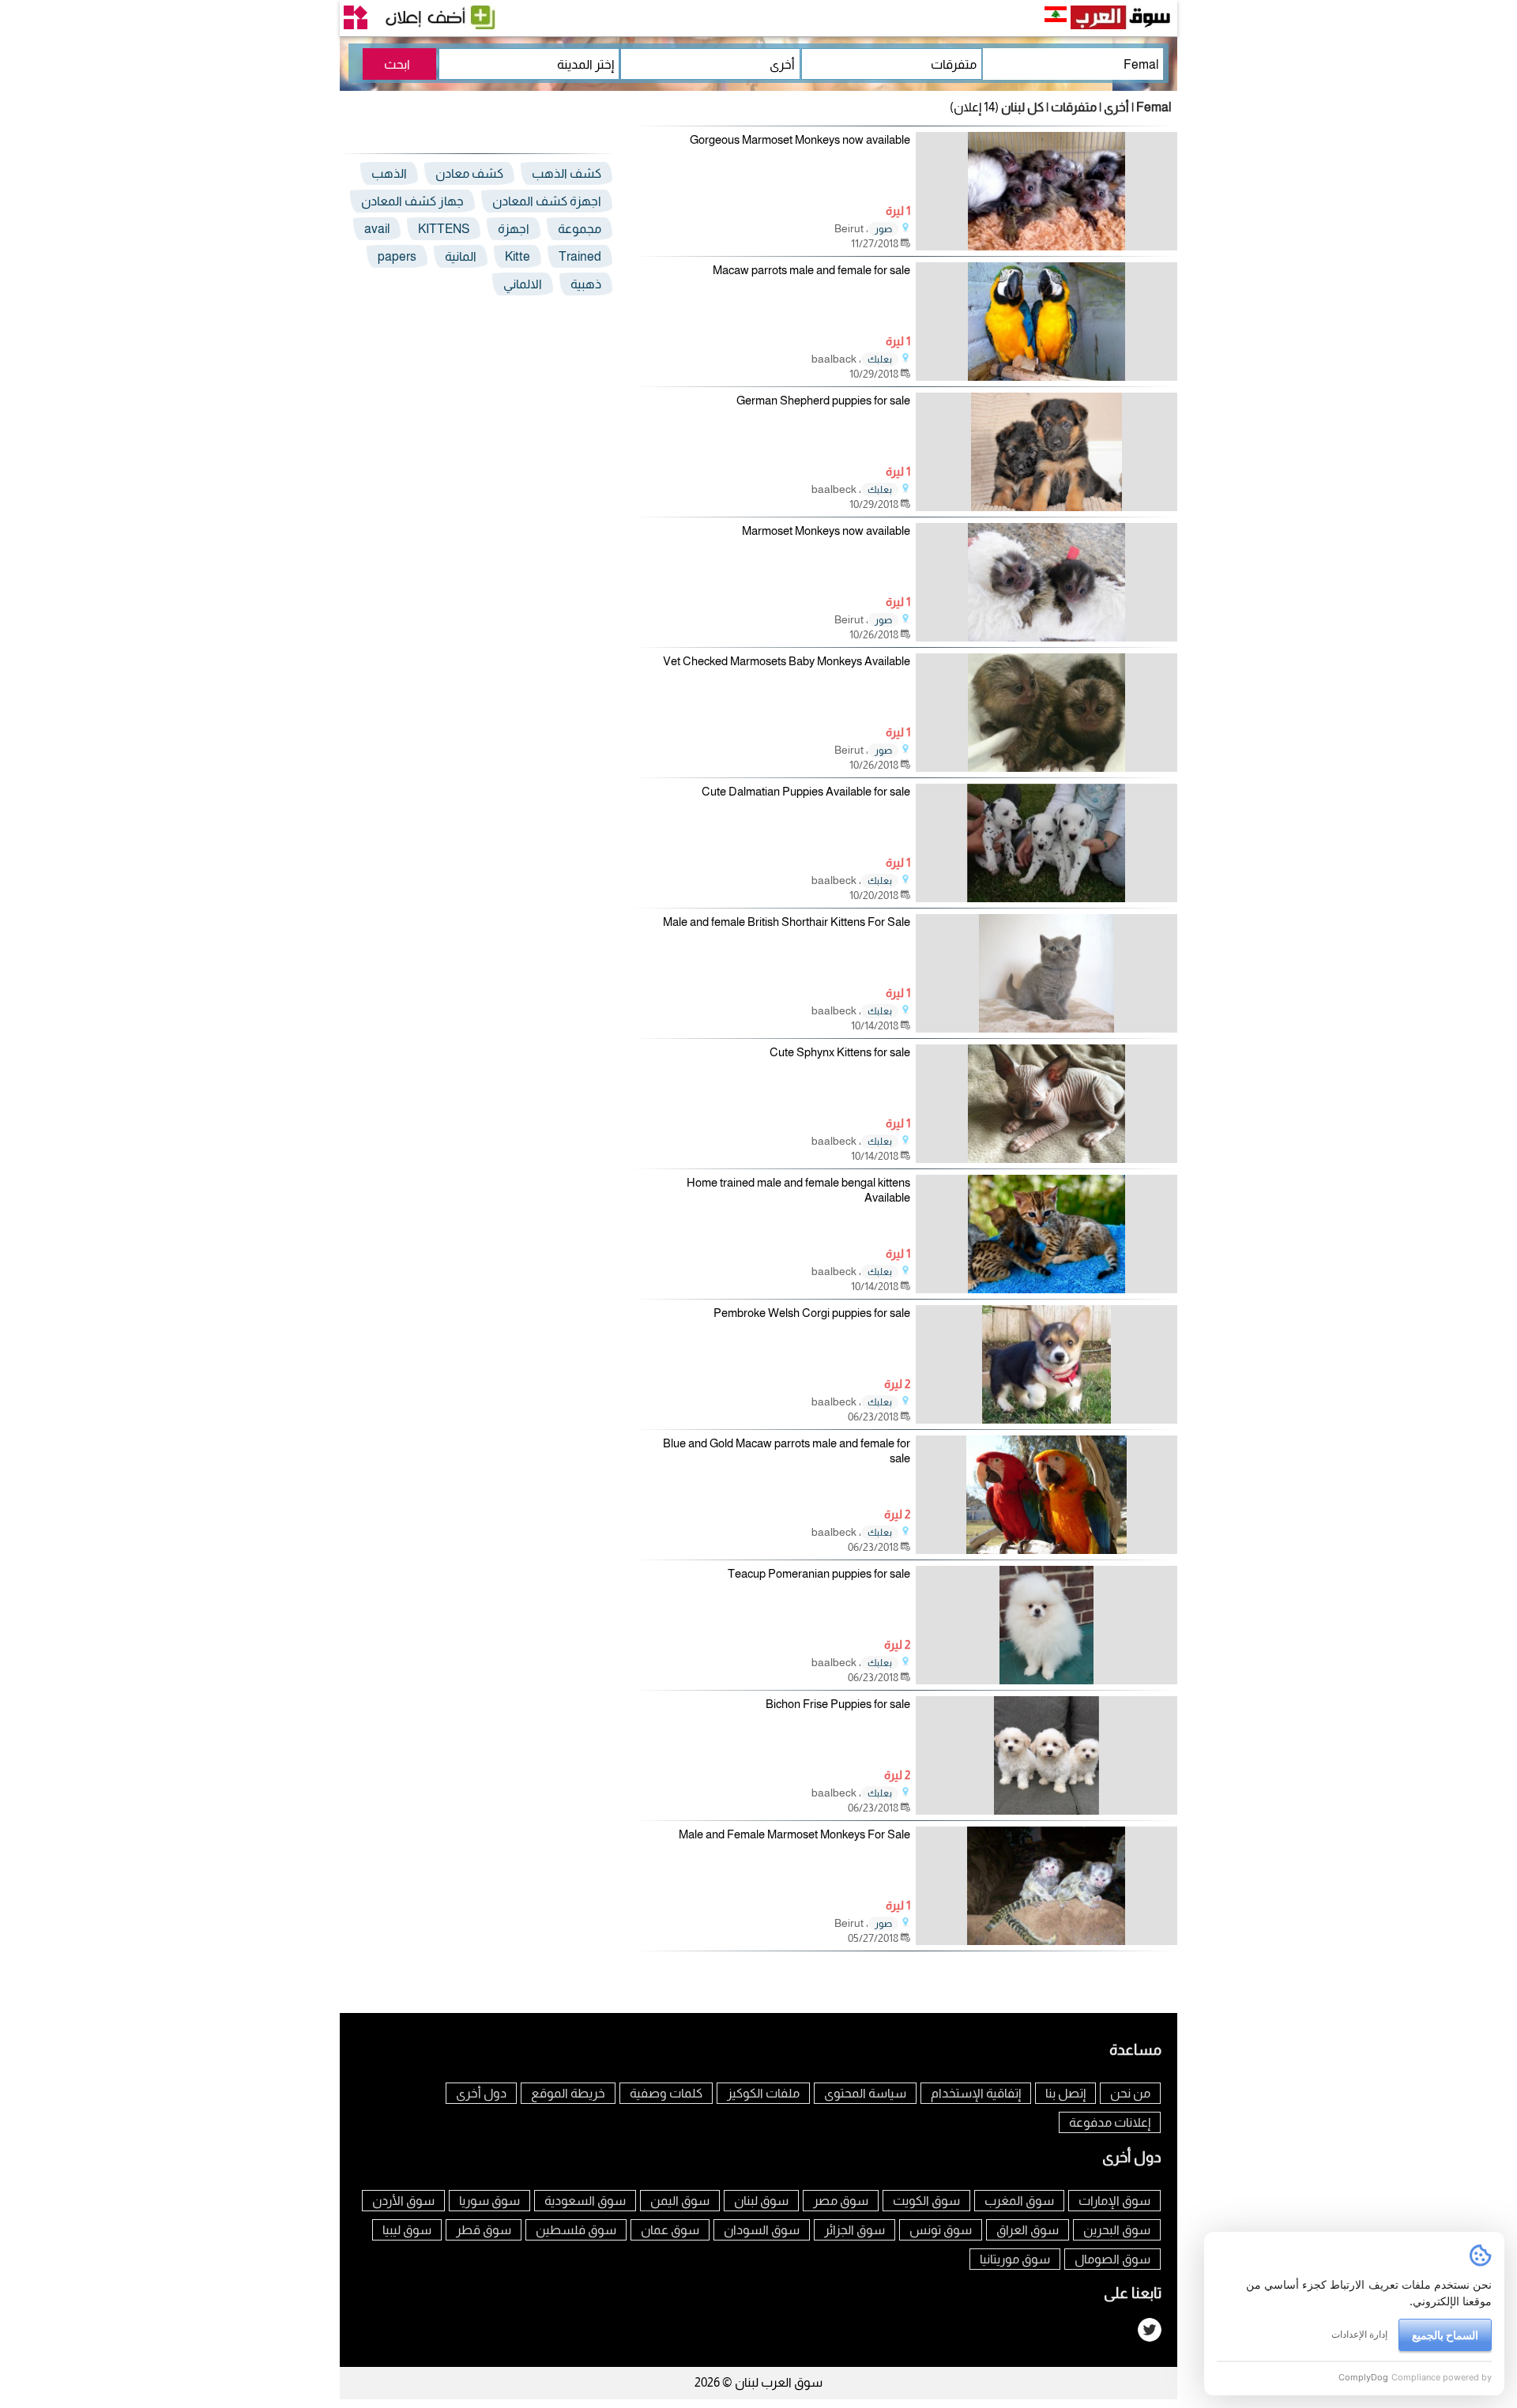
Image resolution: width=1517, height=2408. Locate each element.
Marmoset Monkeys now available (826, 531)
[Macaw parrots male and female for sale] (1046, 376)
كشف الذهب (567, 173)
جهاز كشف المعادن (412, 201)
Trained (580, 256)
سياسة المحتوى (865, 2093)
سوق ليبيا (407, 2230)
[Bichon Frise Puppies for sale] (1046, 1810)
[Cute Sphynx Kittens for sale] (1046, 1159)
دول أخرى (481, 2093)
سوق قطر (484, 2230)
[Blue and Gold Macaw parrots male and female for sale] (1046, 1550)
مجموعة (580, 229)
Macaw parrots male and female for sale (811, 270)
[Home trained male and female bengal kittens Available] (1046, 1289)
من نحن (1130, 2093)
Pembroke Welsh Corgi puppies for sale (812, 1313)
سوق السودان (762, 2230)
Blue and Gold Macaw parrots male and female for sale (787, 1451)
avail (377, 229)
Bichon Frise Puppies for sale (838, 1704)
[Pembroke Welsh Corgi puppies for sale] (1046, 1419)
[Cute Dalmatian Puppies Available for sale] (1046, 898)
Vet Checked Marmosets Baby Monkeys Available (787, 661)
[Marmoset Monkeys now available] (1046, 637)
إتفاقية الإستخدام (976, 2093)
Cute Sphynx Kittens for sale (840, 1052)
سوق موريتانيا (1015, 2259)
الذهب (389, 173)
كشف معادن (469, 173)
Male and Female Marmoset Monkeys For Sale (794, 1834)
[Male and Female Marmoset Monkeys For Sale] (1046, 1941)
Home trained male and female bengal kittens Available (798, 1190)
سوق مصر (841, 2201)
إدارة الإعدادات (1359, 2334)
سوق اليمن (680, 2201)
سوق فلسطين (576, 2230)
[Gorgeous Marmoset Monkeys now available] (1046, 246)
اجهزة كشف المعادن (547, 201)
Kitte (518, 256)
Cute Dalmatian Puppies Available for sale (806, 791)
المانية (461, 256)
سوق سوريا (489, 2201)
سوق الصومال (1112, 2259)
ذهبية (586, 284)
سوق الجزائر (854, 2230)
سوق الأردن (403, 2201)
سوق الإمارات (1114, 2201)
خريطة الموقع (568, 2093)
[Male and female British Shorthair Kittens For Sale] (1046, 1028)
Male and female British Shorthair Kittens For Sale (787, 922)
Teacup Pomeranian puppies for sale (819, 1573)
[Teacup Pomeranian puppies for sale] (1046, 1680)
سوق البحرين (1117, 2230)
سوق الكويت (926, 2201)
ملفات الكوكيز (763, 2093)
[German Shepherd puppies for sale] (1046, 507)
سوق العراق (1028, 2230)
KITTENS (444, 229)
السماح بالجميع (1445, 2335)
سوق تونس (941, 2230)
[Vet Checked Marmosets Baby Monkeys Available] (1046, 768)
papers (397, 256)
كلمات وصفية (666, 2093)
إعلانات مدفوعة (1110, 2122)
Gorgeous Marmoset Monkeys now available (800, 139)
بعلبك (880, 359)
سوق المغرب (1019, 2201)
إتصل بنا (1065, 2093)
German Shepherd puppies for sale (823, 400)
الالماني (523, 284)
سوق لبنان (761, 2201)
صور (883, 229)
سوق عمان (670, 2230)
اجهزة (514, 229)
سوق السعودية (585, 2201)
